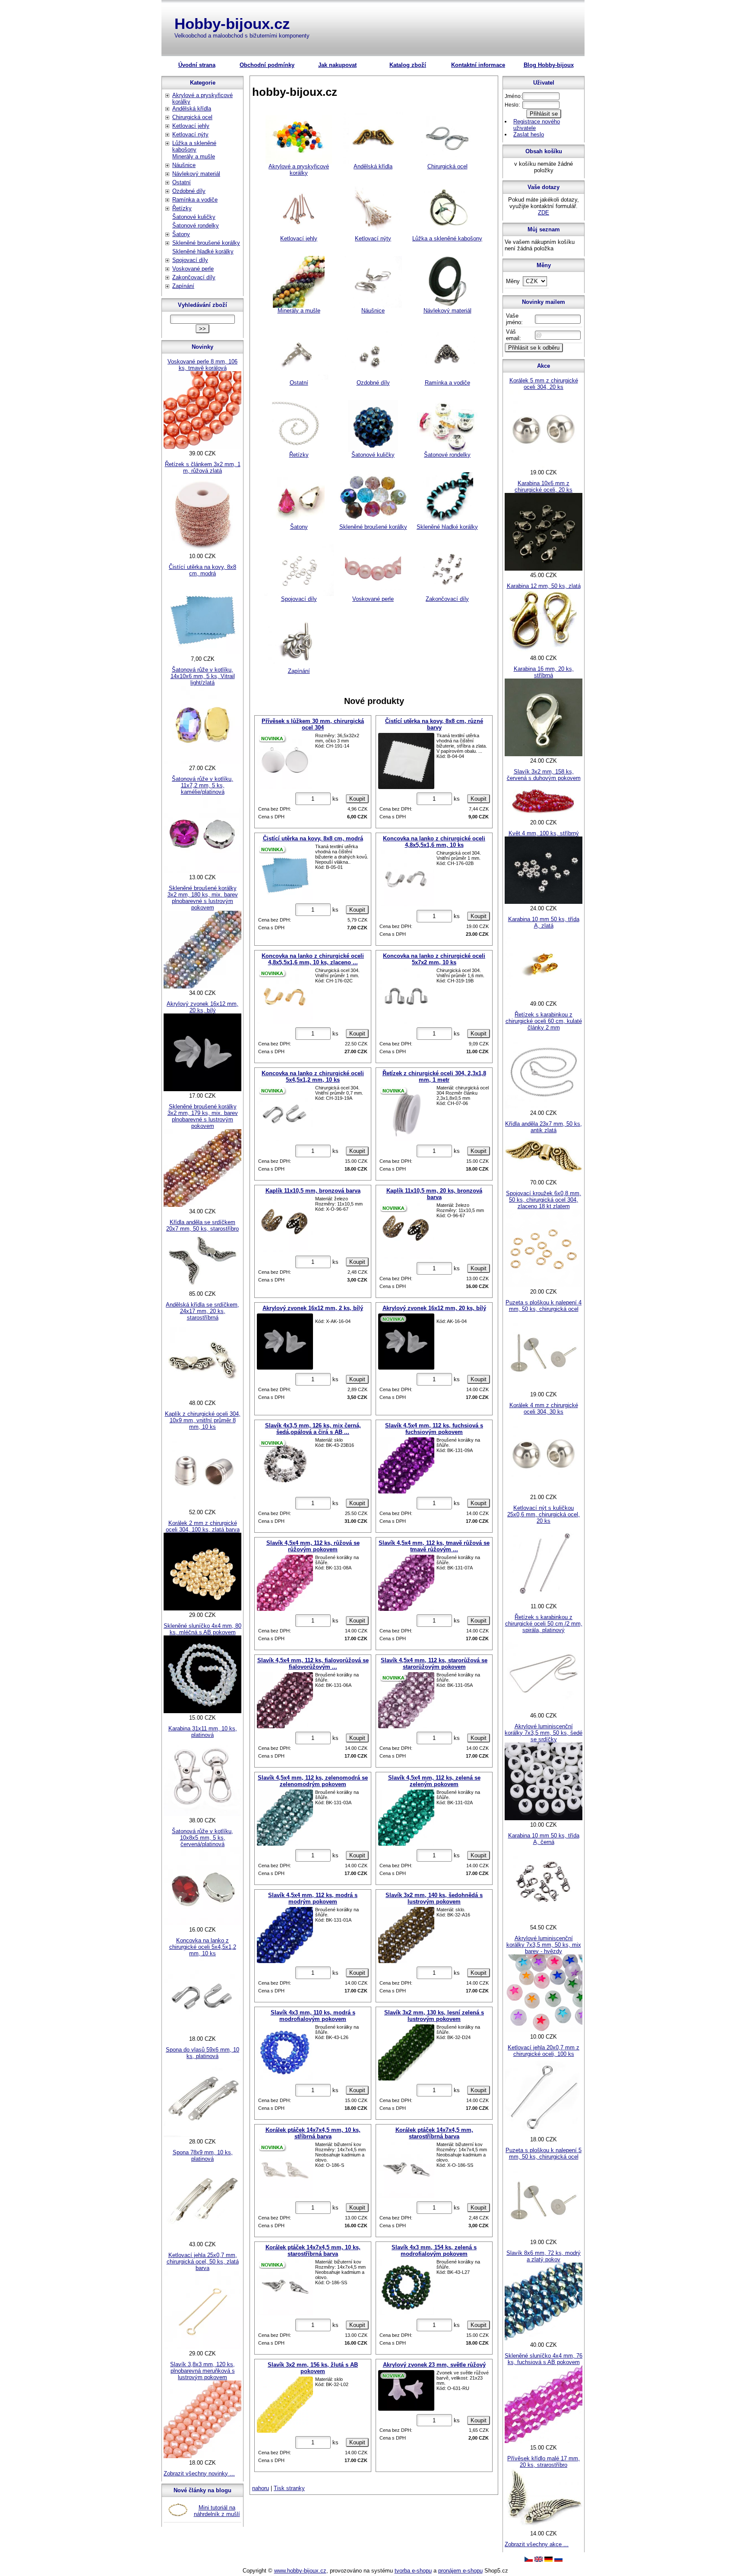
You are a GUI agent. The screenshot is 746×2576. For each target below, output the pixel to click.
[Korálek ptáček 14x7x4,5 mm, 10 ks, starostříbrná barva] (285, 2287)
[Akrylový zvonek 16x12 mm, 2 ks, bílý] (285, 1342)
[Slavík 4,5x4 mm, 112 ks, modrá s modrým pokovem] (285, 1935)
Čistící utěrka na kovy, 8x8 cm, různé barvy (434, 724)
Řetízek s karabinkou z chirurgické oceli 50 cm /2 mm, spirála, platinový (544, 1624)
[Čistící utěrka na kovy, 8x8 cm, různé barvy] (406, 761)
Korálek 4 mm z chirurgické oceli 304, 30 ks (544, 1408)
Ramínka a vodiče (447, 383)
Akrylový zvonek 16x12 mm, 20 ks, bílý (434, 1308)
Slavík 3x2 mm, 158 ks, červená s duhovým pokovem (544, 775)
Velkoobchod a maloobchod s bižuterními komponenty (242, 36)
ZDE (544, 213)
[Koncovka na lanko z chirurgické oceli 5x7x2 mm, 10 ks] (406, 996)
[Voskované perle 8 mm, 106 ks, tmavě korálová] (202, 447)
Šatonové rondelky (447, 455)
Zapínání (299, 671)
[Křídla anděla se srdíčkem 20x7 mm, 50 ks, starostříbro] (202, 1287)
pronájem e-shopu (460, 2571)
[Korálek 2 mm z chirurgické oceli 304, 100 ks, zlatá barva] (202, 1608)
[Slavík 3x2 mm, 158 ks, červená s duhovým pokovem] (544, 816)
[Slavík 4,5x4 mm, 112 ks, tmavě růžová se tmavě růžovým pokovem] (406, 1583)
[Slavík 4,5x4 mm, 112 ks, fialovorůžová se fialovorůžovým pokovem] (285, 1700)
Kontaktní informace (478, 65)
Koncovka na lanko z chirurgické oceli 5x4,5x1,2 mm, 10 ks (313, 1076)
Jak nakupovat (337, 65)
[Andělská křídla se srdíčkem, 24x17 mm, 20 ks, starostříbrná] (202, 1397)
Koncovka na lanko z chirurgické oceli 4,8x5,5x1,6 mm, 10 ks (434, 842)
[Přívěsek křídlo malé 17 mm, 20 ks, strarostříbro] (544, 2527)
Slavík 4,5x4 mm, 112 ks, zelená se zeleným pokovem (434, 1781)
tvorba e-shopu (413, 2571)
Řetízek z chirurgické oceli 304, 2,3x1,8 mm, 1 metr (434, 1076)
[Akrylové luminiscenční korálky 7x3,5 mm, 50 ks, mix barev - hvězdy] (544, 2030)
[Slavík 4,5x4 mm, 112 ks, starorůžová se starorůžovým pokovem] (406, 1700)
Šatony (299, 527)
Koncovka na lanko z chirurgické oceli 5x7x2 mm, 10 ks (434, 959)
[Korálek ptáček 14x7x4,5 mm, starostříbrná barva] (406, 2170)
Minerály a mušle (299, 311)
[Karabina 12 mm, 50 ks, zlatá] (544, 652)
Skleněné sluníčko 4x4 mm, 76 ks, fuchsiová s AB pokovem (544, 2359)
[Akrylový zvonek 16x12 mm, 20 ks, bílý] (406, 1342)
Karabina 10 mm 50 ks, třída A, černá (544, 1839)
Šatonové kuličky (373, 455)
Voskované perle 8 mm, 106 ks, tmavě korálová (202, 365)
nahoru (261, 2488)
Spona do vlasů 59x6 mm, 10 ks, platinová (202, 2053)
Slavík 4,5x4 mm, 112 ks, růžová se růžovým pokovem (313, 1546)
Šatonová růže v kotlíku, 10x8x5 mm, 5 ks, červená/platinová (202, 1838)
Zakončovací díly (447, 599)
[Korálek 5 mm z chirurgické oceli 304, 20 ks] (544, 466)
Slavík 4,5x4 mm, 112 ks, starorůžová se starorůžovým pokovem (434, 1664)
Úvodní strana (197, 65)
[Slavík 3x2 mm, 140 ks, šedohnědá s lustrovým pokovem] (406, 1935)
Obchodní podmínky (267, 65)
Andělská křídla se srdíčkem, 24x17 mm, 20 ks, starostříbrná (202, 1311)
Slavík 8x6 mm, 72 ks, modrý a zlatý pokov (544, 2256)
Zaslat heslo (529, 134)
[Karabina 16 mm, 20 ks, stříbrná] (544, 754)
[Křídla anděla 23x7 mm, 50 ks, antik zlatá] (544, 1176)
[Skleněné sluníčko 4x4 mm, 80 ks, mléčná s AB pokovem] (202, 1711)
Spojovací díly (299, 599)
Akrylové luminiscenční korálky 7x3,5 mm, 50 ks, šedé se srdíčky (544, 1733)
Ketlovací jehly (299, 238)
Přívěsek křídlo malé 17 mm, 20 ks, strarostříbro (544, 2462)
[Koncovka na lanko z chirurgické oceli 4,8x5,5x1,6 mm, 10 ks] (406, 878)
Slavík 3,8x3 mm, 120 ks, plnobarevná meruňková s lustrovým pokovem (202, 2371)
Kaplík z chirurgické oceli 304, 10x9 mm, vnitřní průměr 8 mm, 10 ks (203, 1420)
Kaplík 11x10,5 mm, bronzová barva (313, 1191)
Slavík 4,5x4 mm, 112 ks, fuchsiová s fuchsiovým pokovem (434, 1429)
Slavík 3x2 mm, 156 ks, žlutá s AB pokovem (313, 2368)
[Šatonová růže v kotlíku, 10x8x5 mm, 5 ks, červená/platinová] (202, 1923)
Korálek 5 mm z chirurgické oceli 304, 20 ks (544, 384)
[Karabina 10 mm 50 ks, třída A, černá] (544, 1921)
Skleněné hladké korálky (447, 527)
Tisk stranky (289, 2488)
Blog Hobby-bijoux (549, 65)
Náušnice (373, 311)
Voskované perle (373, 599)
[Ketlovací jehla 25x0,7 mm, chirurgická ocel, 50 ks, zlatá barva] (202, 2347)
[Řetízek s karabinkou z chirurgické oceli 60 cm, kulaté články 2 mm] (544, 1106)
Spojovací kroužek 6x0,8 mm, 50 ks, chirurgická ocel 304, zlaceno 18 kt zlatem (544, 1200)
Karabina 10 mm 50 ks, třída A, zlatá (544, 922)
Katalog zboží (408, 65)
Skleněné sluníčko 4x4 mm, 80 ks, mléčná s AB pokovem (202, 1629)
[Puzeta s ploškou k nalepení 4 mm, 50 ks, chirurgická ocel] (544, 1388)
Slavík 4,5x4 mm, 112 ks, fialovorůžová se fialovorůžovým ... (313, 1664)
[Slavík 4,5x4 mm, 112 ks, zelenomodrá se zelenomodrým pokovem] (285, 1818)
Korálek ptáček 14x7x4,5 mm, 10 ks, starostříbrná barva (313, 2251)
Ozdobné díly (373, 383)
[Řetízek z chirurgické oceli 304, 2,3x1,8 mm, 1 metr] (406, 1113)
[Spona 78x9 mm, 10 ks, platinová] (202, 2238)
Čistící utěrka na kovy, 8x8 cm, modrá (313, 838)
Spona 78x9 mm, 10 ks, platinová (203, 2156)
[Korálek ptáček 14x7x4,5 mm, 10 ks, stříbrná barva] (285, 2170)
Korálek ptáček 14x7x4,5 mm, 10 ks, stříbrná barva (313, 2133)
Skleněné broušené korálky (373, 527)
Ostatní (299, 383)
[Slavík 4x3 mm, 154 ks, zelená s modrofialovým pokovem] (406, 2287)
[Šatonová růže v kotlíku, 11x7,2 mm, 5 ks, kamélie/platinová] (202, 871)
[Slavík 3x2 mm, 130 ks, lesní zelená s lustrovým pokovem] (406, 2052)
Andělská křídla (373, 166)
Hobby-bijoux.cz (232, 24)
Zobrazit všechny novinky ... (199, 2473)
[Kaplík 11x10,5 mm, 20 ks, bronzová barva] (406, 1231)
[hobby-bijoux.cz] (529, 2560)
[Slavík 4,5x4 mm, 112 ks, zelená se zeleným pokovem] (406, 1818)
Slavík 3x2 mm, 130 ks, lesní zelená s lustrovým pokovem (434, 2016)
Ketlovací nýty (373, 238)
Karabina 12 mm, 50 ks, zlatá (544, 586)
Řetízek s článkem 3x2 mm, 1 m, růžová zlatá (203, 467)
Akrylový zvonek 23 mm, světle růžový (434, 2365)
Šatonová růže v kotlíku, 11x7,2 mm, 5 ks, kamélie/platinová (202, 785)
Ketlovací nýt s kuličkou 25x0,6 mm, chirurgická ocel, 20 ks (544, 1514)
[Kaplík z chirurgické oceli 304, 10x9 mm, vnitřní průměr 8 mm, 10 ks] (202, 1506)
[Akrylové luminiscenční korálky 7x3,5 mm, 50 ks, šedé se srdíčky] (544, 1818)
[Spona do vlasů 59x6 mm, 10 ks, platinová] (202, 2135)
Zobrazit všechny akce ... (537, 2544)
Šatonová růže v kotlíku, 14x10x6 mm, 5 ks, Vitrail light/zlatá (203, 676)
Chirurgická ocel (447, 166)
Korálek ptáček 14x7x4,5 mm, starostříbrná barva (434, 2133)
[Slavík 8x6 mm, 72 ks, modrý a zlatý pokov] (544, 2338)
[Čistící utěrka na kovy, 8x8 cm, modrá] (285, 872)
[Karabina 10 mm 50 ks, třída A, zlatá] (544, 997)
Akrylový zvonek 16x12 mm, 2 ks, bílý (313, 1308)
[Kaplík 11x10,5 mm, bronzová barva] (285, 1224)
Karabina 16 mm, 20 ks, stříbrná (544, 672)
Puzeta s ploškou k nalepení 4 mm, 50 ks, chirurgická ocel (544, 1306)
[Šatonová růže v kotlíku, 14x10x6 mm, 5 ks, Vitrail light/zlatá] (202, 762)
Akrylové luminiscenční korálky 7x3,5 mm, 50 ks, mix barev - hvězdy (544, 1945)
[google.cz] (539, 2560)
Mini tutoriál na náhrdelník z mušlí (217, 2511)
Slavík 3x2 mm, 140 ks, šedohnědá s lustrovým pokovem (434, 1898)
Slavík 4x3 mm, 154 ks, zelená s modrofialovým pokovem (434, 2251)
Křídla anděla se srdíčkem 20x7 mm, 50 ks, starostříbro (202, 1225)
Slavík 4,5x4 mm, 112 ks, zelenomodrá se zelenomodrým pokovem (313, 1781)
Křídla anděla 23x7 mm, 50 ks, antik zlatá (544, 1127)
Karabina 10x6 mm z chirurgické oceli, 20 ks (544, 486)
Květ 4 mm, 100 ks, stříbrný (544, 833)
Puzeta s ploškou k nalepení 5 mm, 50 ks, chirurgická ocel (544, 2153)
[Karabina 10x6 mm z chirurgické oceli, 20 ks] (544, 569)
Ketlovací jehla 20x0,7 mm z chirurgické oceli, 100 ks (544, 2051)
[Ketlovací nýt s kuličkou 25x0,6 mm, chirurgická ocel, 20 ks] (544, 1600)
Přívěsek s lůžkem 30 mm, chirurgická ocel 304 (313, 724)
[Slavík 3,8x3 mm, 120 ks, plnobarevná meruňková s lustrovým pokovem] (202, 2456)
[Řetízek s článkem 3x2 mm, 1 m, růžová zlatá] (202, 550)
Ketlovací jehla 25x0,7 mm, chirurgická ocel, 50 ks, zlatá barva (203, 2262)
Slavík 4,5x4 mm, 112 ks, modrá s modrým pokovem (313, 1898)
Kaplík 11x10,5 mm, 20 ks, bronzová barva (434, 1194)
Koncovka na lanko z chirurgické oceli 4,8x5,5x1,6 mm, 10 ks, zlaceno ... (313, 959)
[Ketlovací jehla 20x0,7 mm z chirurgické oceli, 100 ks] (544, 2133)
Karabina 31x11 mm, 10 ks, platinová (203, 1732)
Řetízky (299, 455)
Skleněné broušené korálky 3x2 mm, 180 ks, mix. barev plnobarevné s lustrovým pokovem (203, 898)
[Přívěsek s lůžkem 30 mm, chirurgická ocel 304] (285, 761)
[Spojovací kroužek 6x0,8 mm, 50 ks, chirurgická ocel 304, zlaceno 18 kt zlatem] (544, 1285)
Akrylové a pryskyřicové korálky (299, 170)
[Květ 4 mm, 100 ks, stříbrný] (544, 902)
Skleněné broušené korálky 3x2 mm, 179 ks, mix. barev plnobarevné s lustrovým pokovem (203, 1116)
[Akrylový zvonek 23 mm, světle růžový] (406, 2390)
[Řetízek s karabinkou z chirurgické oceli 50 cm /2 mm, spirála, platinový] (544, 1709)
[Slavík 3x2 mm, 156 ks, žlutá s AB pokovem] (285, 2405)
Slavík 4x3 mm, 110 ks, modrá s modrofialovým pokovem (313, 2016)
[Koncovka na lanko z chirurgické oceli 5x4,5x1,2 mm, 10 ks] (285, 1113)
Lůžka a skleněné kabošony (447, 238)
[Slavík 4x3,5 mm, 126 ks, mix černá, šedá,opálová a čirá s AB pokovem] (285, 1465)
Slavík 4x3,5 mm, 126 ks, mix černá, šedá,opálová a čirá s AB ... (313, 1429)
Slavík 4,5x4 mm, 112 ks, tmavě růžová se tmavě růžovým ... (434, 1546)
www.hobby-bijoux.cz (300, 2571)
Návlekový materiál (447, 311)
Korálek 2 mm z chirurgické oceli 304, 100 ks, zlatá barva (203, 1526)
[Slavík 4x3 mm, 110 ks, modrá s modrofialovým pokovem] (285, 2052)
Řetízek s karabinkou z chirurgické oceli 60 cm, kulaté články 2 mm (544, 1021)
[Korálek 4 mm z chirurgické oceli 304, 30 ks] (544, 1491)
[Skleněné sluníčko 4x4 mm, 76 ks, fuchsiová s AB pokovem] (544, 2441)
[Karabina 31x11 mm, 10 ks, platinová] (202, 1814)
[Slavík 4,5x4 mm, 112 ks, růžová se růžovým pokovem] (285, 1583)
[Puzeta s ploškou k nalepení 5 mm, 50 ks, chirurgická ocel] (544, 2236)
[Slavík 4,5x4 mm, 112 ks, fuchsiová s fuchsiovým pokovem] (406, 1465)
